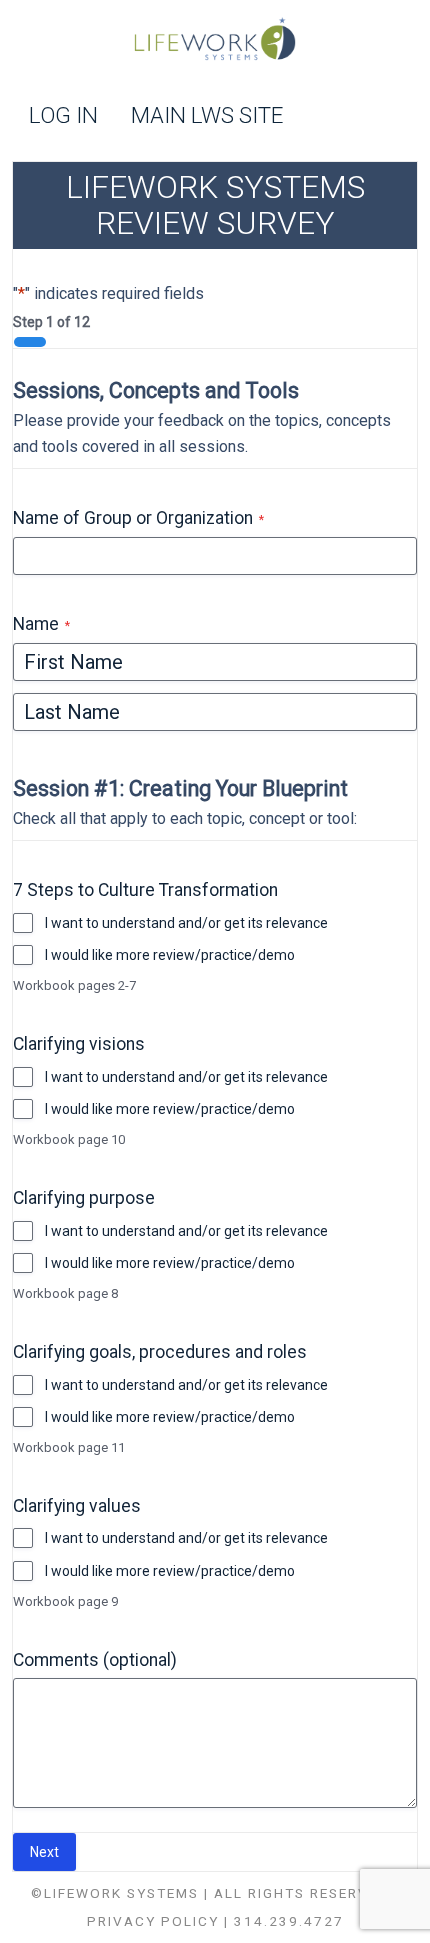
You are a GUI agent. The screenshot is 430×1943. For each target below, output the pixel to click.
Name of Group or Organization (138, 518)
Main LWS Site (207, 116)
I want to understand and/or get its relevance (186, 923)
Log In (63, 116)
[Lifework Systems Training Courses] (215, 41)
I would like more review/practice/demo (170, 955)
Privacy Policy (153, 1921)
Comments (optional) (95, 1660)
